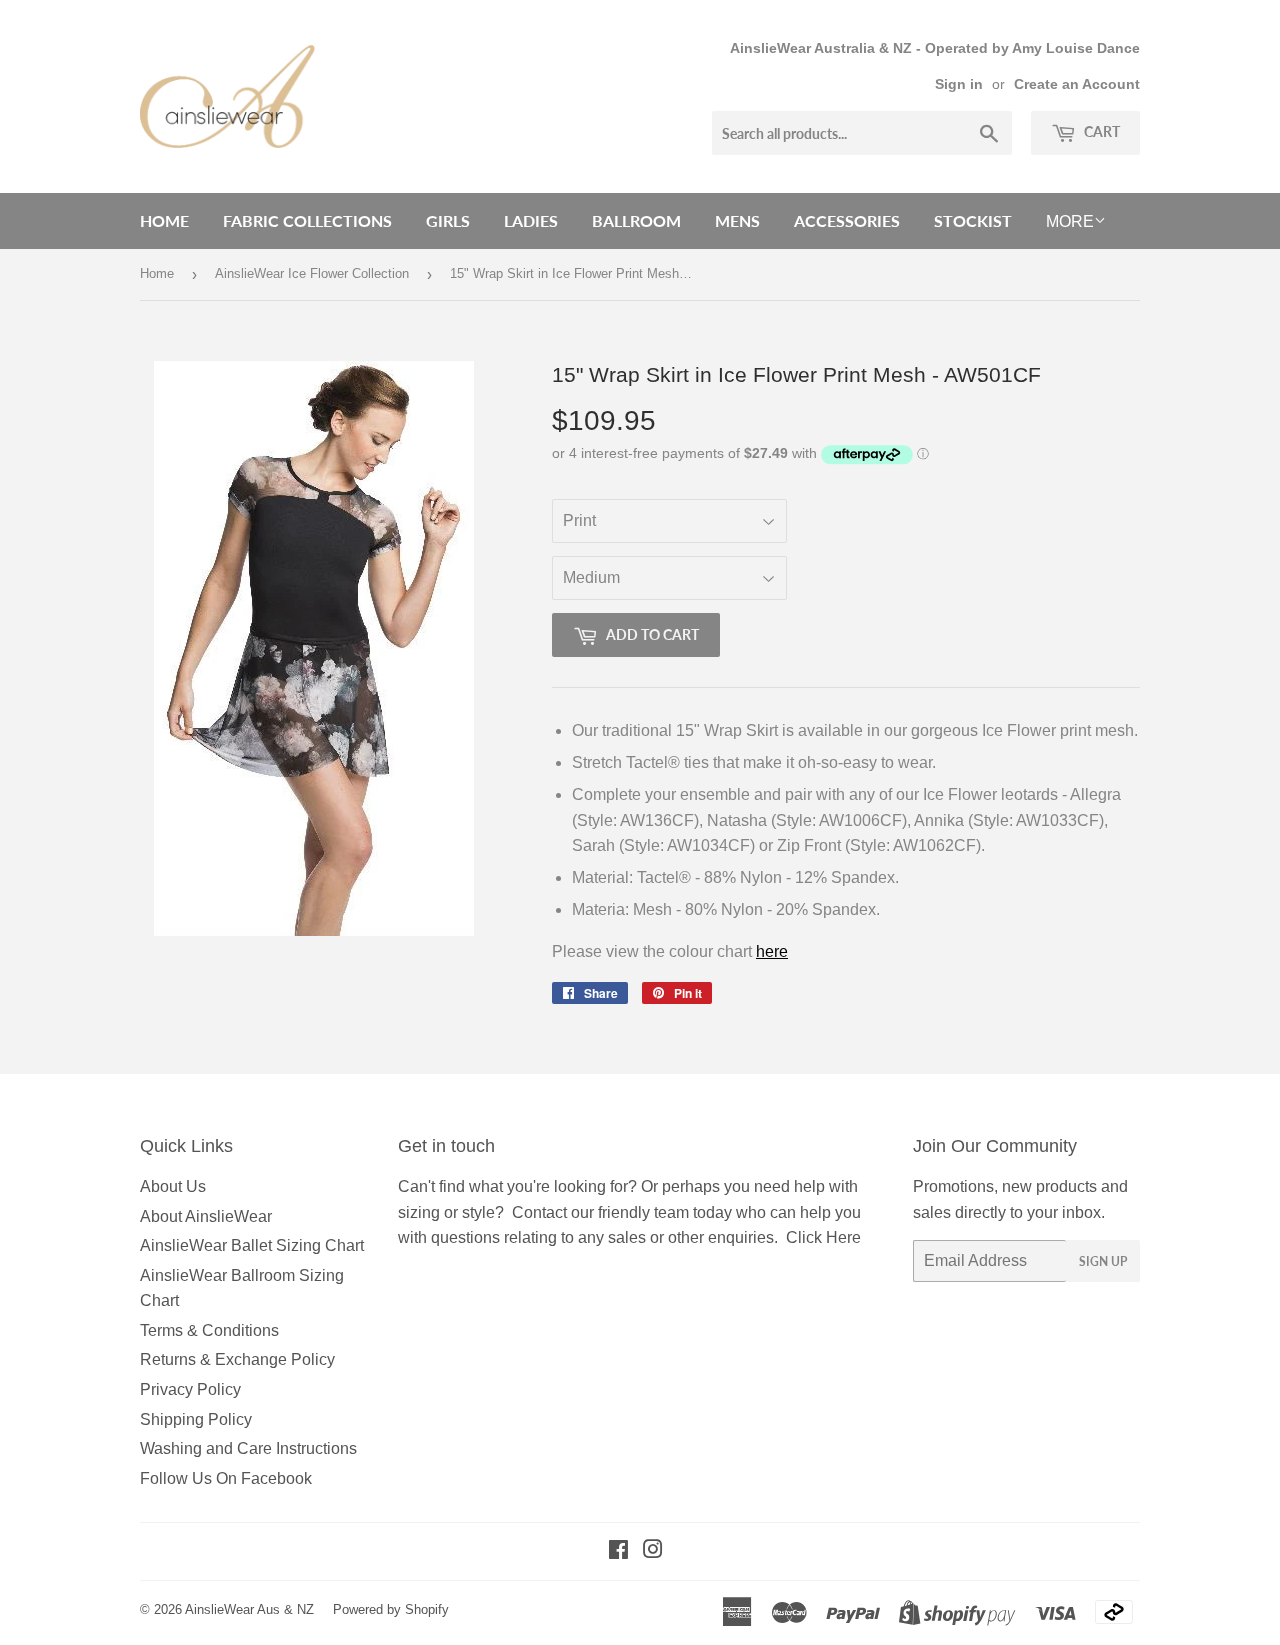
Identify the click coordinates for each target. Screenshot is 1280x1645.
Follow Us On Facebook (226, 1478)
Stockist (973, 220)
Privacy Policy (190, 1389)
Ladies (531, 220)
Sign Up (1103, 1261)
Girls (448, 220)
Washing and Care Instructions (248, 1448)
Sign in (959, 84)
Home (164, 220)
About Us (173, 1186)
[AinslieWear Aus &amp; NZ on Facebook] (618, 1551)
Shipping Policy (196, 1419)
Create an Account (1077, 84)
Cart (1100, 131)
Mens (737, 220)
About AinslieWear (206, 1216)
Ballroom (636, 220)
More (1070, 221)
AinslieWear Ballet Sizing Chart (252, 1245)
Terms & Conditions (209, 1330)
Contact (539, 1212)
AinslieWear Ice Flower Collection (312, 273)
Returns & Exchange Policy (237, 1359)
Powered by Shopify (391, 1609)
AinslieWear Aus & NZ (249, 1609)
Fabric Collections (307, 220)
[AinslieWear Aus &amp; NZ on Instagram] (653, 1551)
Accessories (847, 220)
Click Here (823, 1237)
